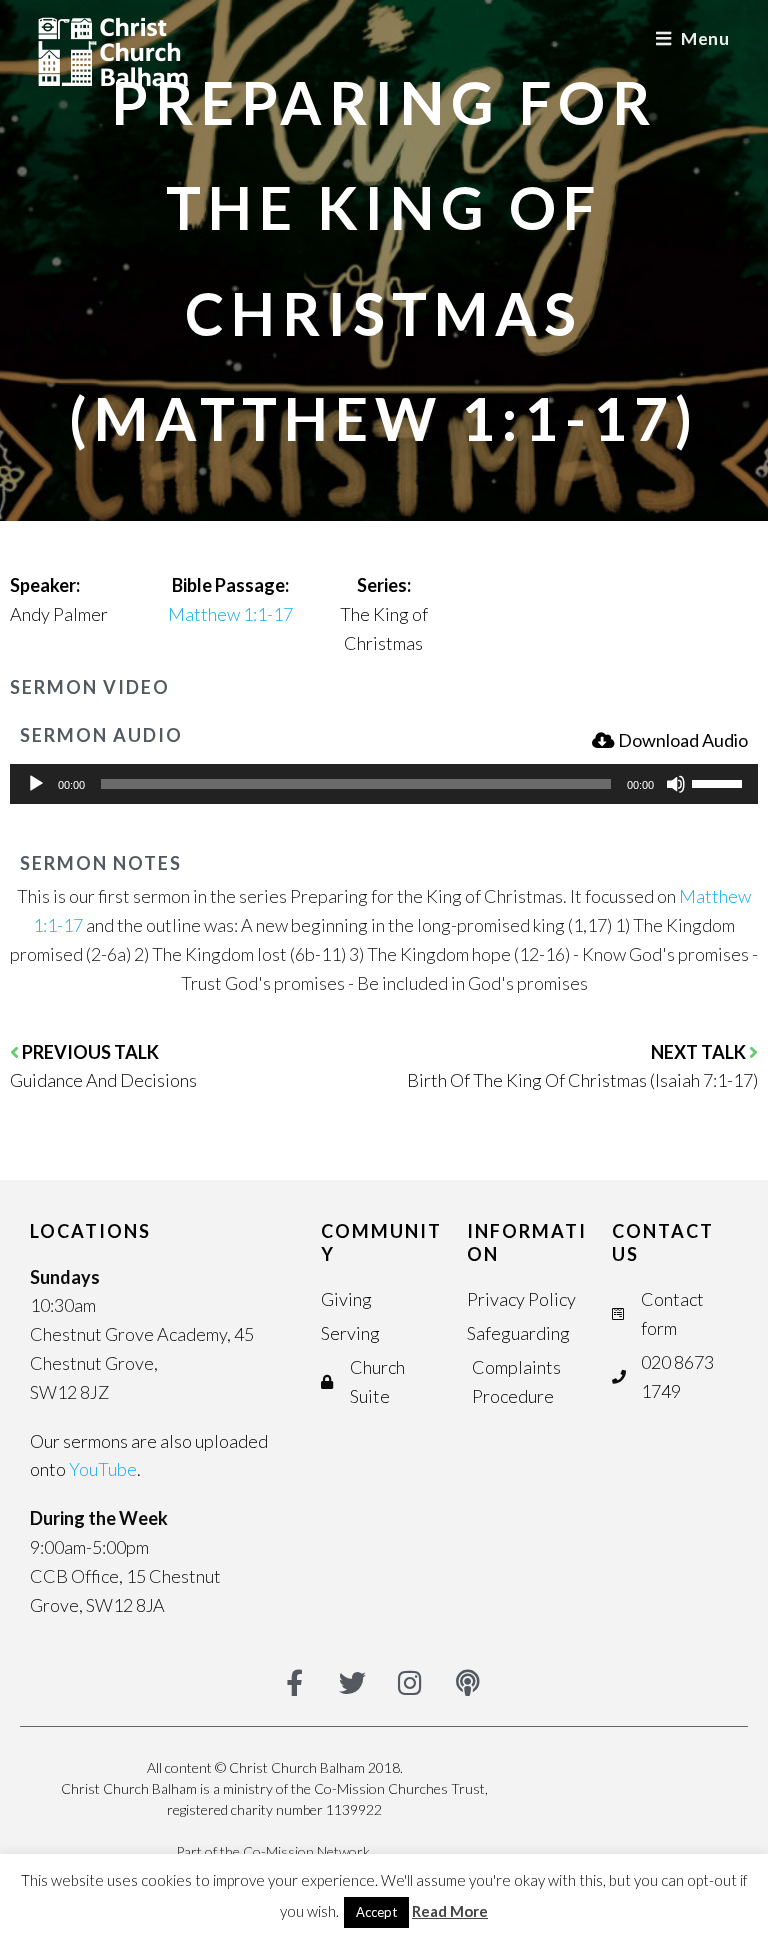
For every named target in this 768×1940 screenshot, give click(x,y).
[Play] (36, 784)
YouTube (103, 1469)
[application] (384, 784)
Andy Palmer (59, 614)
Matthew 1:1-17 (230, 614)
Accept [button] (376, 1912)
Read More (450, 1911)
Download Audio (683, 740)
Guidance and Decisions (103, 1080)
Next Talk (700, 1052)
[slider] (720, 782)
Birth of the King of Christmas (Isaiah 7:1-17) (582, 1080)
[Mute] (676, 784)
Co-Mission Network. (308, 1851)
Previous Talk (90, 1052)
